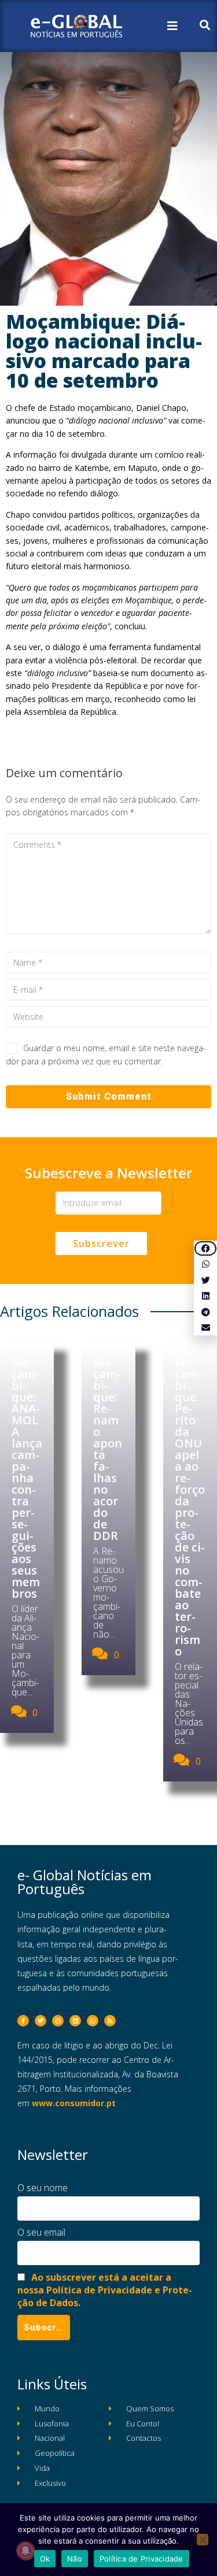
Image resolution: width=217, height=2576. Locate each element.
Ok (45, 2559)
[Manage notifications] (25, 2551)
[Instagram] (58, 2021)
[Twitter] (41, 2021)
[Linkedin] (75, 2021)
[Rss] (110, 2021)
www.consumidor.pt (74, 2103)
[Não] (203, 2540)
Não (75, 2559)
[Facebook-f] (23, 2021)
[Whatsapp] (93, 2021)
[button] (205, 1248)
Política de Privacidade (141, 2559)
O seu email (41, 2232)
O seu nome (43, 2188)
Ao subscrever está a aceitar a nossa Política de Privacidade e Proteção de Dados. (105, 2290)
